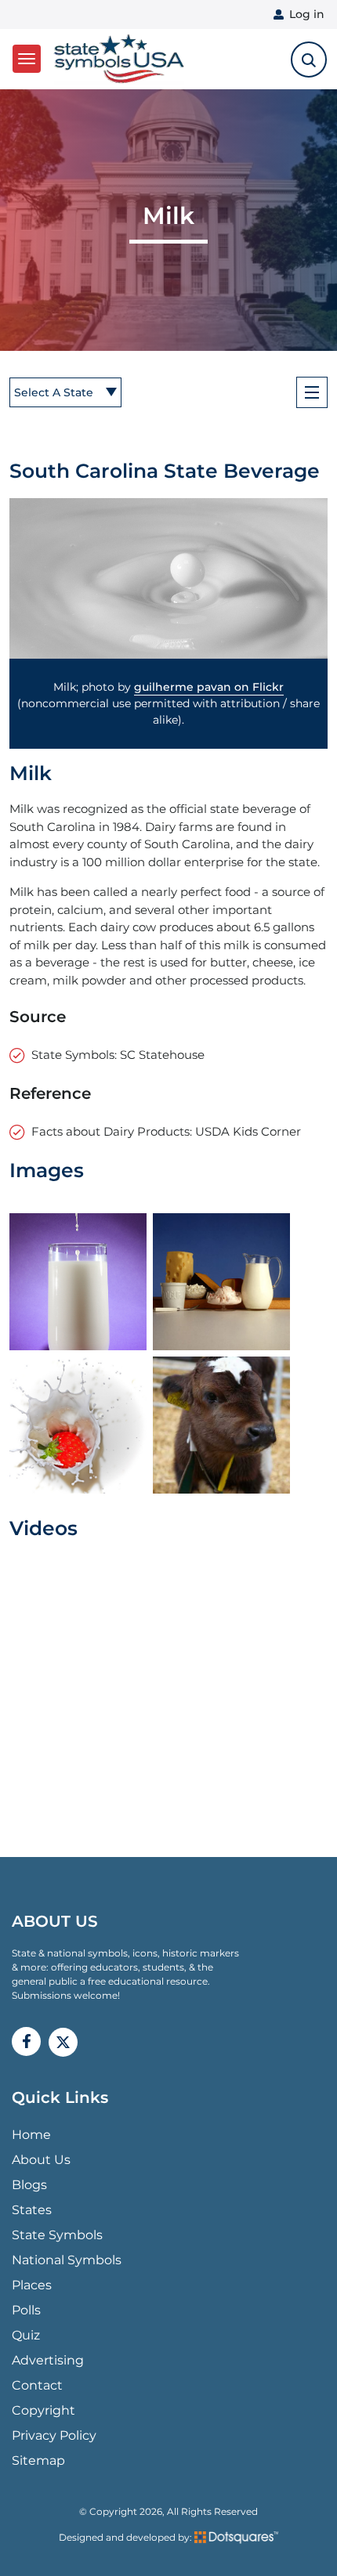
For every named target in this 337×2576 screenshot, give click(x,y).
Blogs (29, 2185)
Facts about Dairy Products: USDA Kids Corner (166, 1131)
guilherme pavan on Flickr (209, 687)
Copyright (43, 2410)
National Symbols (67, 2260)
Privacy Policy (54, 2435)
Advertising (48, 2360)
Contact (37, 2385)
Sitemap (38, 2460)
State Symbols (57, 2235)
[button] (168, 579)
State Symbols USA (116, 59)
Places (32, 2285)
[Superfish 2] (312, 392)
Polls (26, 2310)
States (32, 2210)
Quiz (26, 2335)
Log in (307, 14)
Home (31, 2135)
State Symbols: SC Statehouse (118, 1055)
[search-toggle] (309, 60)
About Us (41, 2160)
